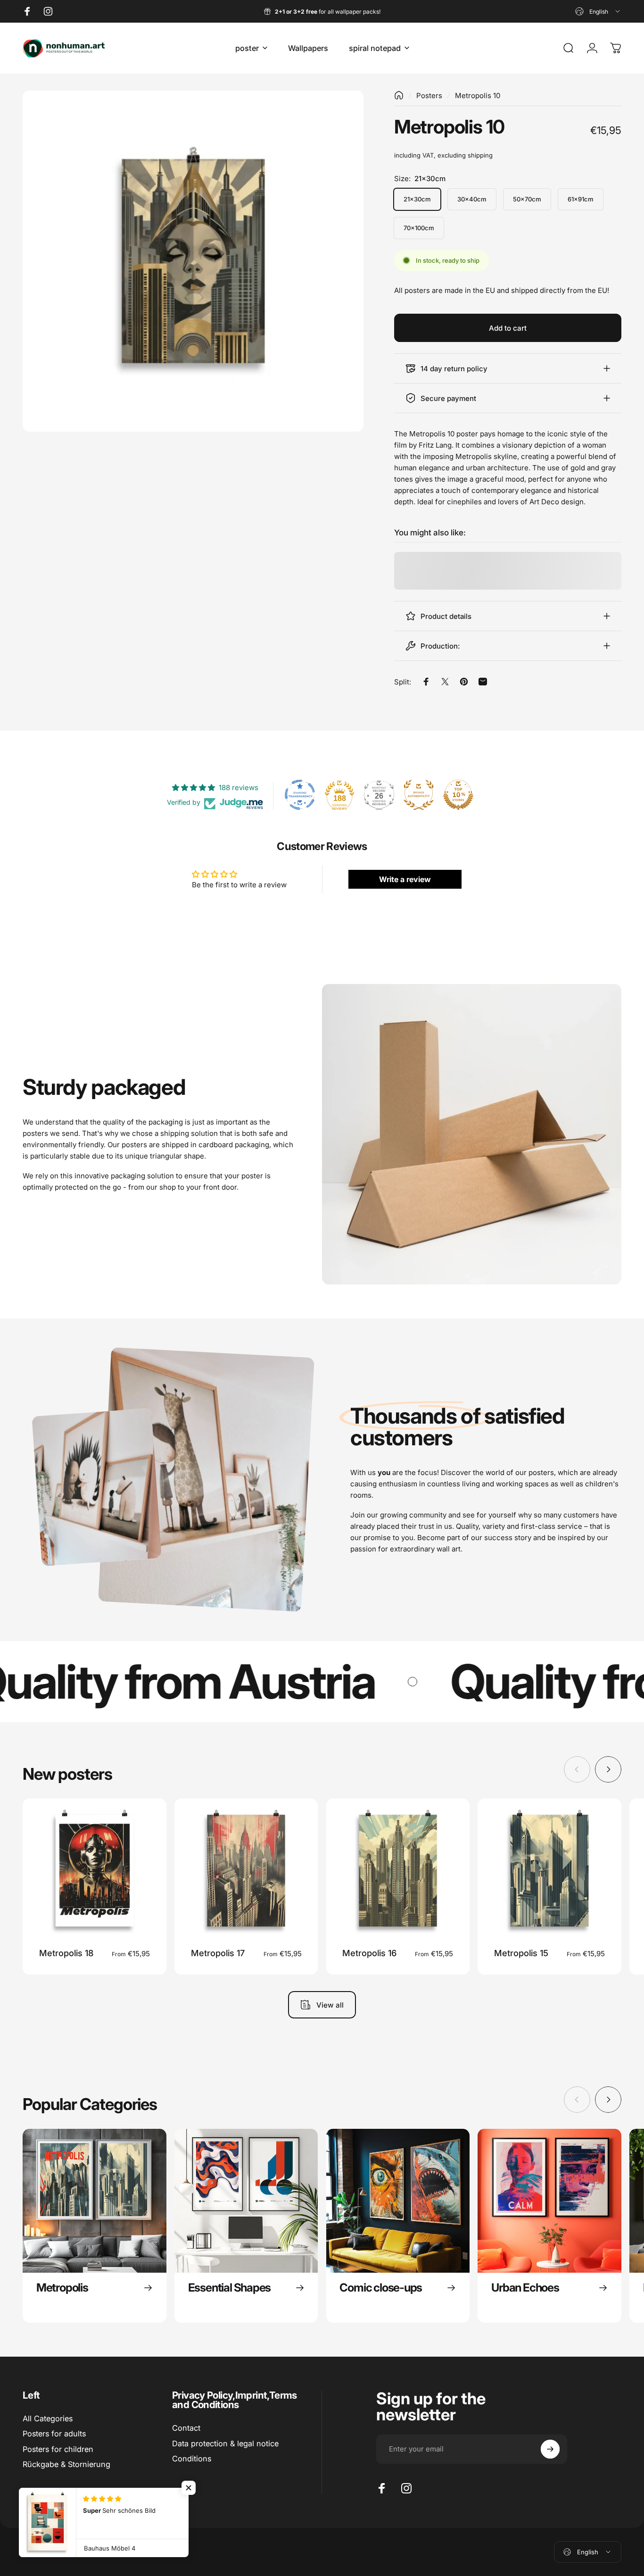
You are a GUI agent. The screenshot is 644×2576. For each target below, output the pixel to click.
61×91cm (581, 199)
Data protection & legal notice (225, 2443)
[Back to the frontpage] (399, 95)
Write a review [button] (405, 879)
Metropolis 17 (218, 1953)
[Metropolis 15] (549, 1871)
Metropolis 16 (369, 1953)
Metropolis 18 (66, 1953)
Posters (429, 96)
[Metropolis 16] (398, 1871)
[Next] (608, 1769)
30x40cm (472, 199)
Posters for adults (54, 2434)
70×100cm (419, 228)
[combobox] (598, 11)
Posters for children (58, 2449)
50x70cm (527, 199)
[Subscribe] (550, 2449)
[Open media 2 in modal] (193, 261)
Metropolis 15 (521, 1953)
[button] (189, 2488)
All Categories (48, 2418)
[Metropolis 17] (246, 1871)
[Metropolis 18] (95, 1871)
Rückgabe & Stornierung (66, 2464)
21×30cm (417, 199)
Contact (186, 2428)
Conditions (192, 2459)
